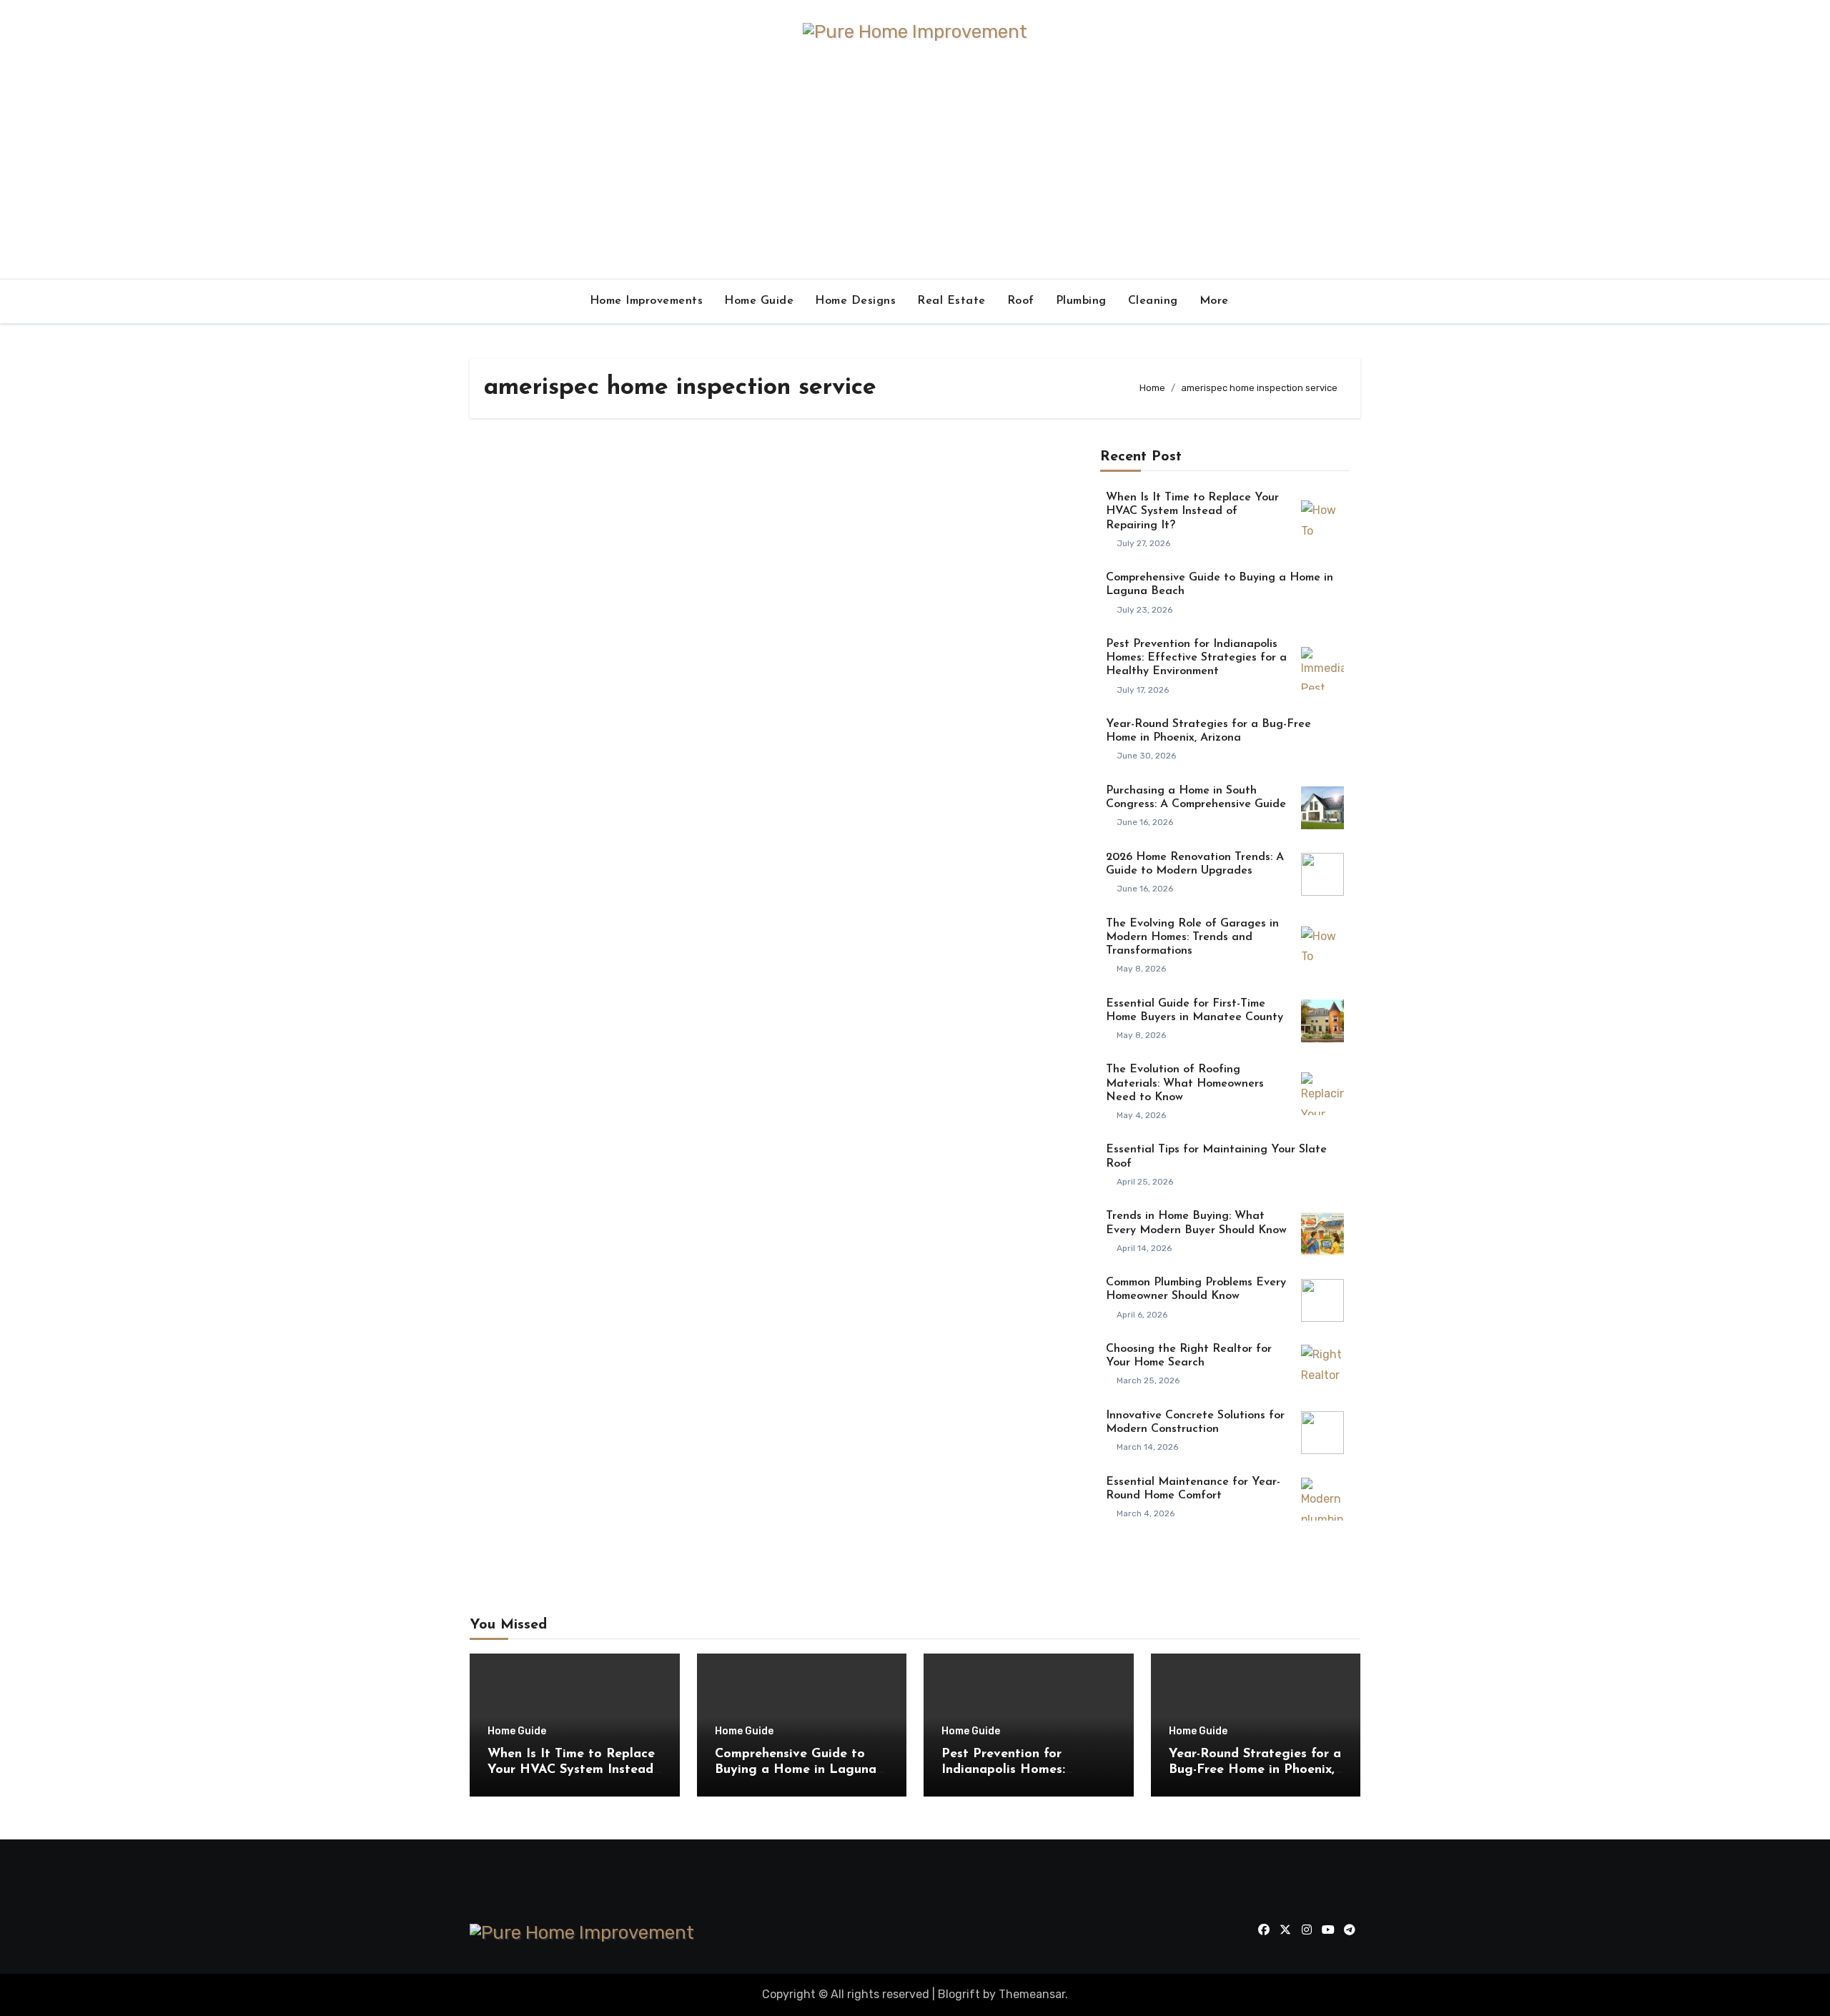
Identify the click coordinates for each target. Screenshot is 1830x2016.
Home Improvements (647, 301)
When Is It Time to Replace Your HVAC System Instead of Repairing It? (1192, 511)
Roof (1021, 301)
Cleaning (1153, 301)
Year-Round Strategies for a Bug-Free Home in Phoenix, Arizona (1255, 1770)
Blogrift (959, 1994)
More (1216, 301)
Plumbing (1081, 301)
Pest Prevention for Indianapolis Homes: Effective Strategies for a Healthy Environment (1196, 658)
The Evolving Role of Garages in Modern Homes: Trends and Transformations (1192, 937)
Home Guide (759, 301)
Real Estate (951, 301)
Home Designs (855, 301)
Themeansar (1032, 1994)
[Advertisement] (915, 172)
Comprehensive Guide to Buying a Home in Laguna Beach (796, 1770)
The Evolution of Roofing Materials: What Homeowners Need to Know (1185, 1083)
